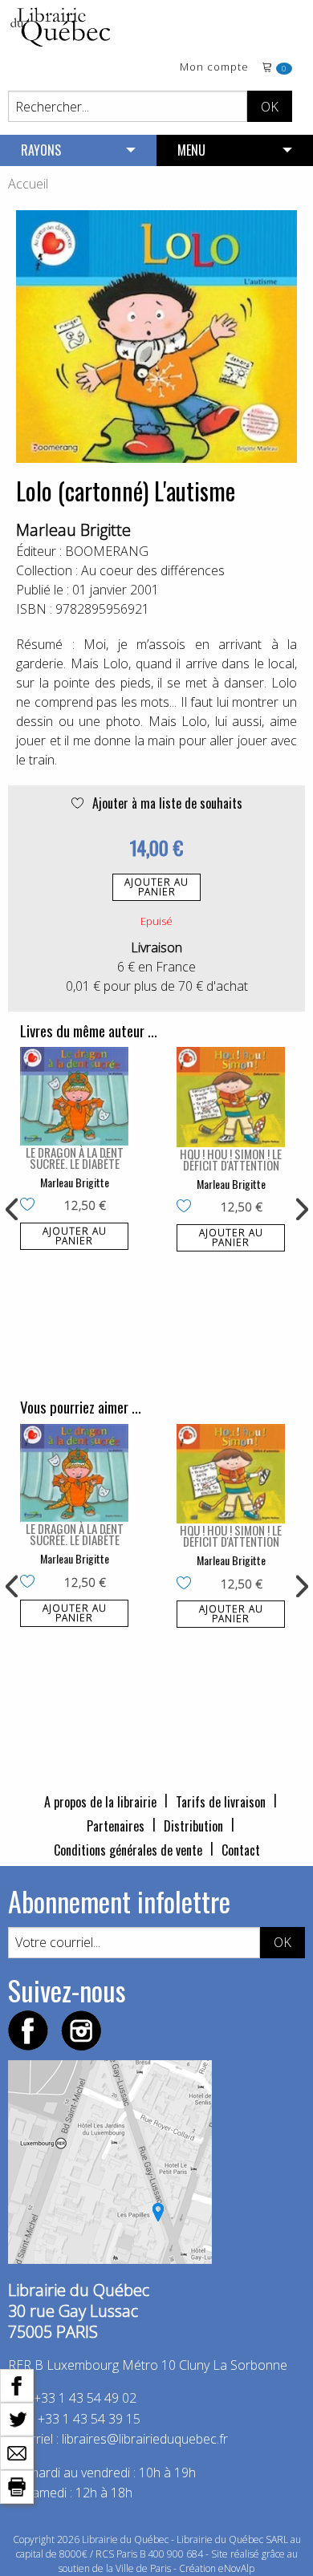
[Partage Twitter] (17, 2418)
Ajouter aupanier (156, 887)
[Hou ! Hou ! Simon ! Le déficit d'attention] (231, 1097)
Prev (13, 1210)
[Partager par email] (17, 2452)
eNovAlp (236, 2568)
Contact (241, 1850)
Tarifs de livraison (221, 1802)
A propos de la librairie (100, 1802)
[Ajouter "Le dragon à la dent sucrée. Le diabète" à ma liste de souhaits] (31, 1206)
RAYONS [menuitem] (41, 150)
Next (300, 1210)
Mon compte (214, 68)
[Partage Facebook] (17, 2384)
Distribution (193, 1826)
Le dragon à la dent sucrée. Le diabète (75, 1158)
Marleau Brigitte (73, 530)
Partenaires (116, 1826)
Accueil (28, 184)
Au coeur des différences (153, 570)
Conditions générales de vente (128, 1850)
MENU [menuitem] (191, 150)
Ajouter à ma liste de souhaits (166, 803)
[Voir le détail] (74, 1096)
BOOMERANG (107, 551)
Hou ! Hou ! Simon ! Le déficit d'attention (231, 1159)
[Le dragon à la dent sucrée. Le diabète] (74, 1096)
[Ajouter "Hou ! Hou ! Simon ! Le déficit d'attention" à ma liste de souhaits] (187, 1207)
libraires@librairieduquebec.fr (145, 2439)
